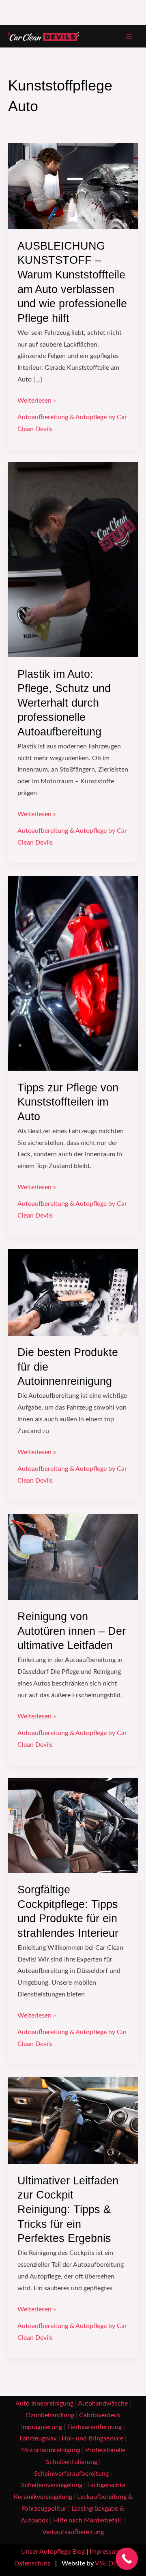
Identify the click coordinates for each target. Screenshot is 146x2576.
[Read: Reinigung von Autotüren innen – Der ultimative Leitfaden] (73, 1557)
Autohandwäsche (103, 2404)
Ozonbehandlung (50, 2415)
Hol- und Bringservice (92, 2439)
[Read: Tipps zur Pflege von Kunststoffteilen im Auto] (73, 973)
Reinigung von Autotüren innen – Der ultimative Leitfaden (72, 1631)
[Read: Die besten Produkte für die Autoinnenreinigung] (73, 1292)
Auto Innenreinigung (44, 2404)
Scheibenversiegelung (52, 2485)
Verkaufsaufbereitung (73, 2532)
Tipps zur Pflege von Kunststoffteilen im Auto (68, 1102)
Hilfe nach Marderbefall (88, 2521)
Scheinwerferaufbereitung (71, 2474)
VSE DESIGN (113, 2564)
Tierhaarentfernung (94, 2427)
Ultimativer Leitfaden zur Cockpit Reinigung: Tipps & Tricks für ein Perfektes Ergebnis (68, 2209)
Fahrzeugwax (38, 2439)
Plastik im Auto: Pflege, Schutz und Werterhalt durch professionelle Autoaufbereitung (64, 703)
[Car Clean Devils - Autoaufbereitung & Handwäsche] (44, 37)
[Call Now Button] (127, 2559)
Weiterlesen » (37, 400)
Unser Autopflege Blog (53, 2552)
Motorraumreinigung (51, 2450)
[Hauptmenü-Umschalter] (129, 36)
